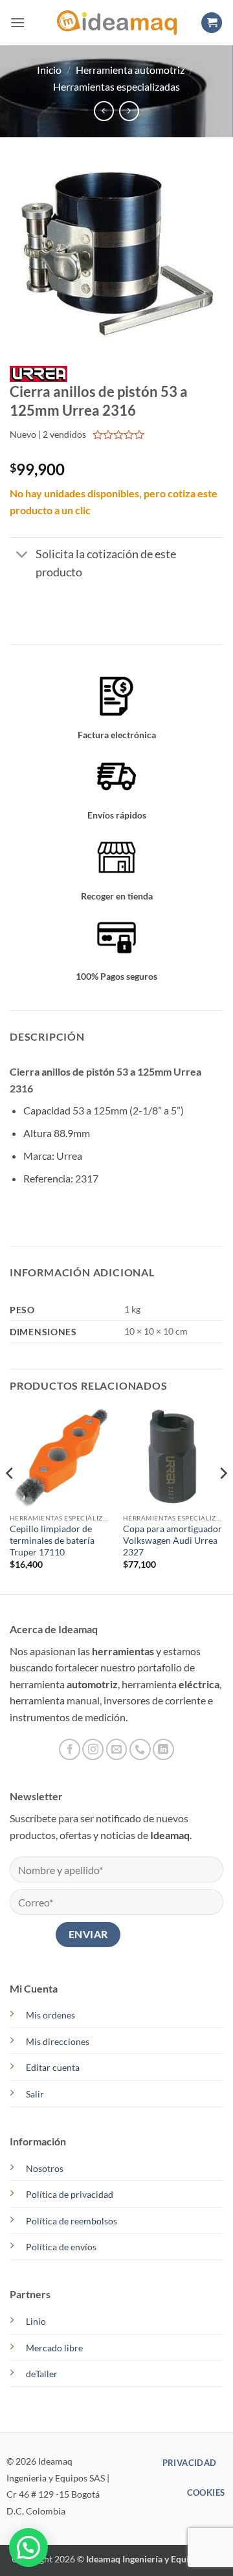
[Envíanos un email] (117, 1749)
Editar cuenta (53, 2067)
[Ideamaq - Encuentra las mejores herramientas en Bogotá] (116, 23)
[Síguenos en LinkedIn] (163, 1749)
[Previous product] (129, 111)
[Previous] (10, 1499)
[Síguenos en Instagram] (93, 1749)
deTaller (42, 2374)
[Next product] (104, 111)
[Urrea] (39, 373)
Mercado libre (54, 2348)
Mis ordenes (50, 2015)
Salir (35, 2094)
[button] (17, 22)
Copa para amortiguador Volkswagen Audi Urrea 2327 (172, 1540)
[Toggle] (22, 555)
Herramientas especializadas (116, 86)
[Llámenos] (140, 1749)
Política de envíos (61, 2247)
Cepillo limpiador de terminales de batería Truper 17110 (52, 1540)
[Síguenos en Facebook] (70, 1749)
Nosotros (45, 2168)
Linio (36, 2321)
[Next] (223, 1499)
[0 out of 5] (119, 435)
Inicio (49, 70)
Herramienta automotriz (130, 70)
